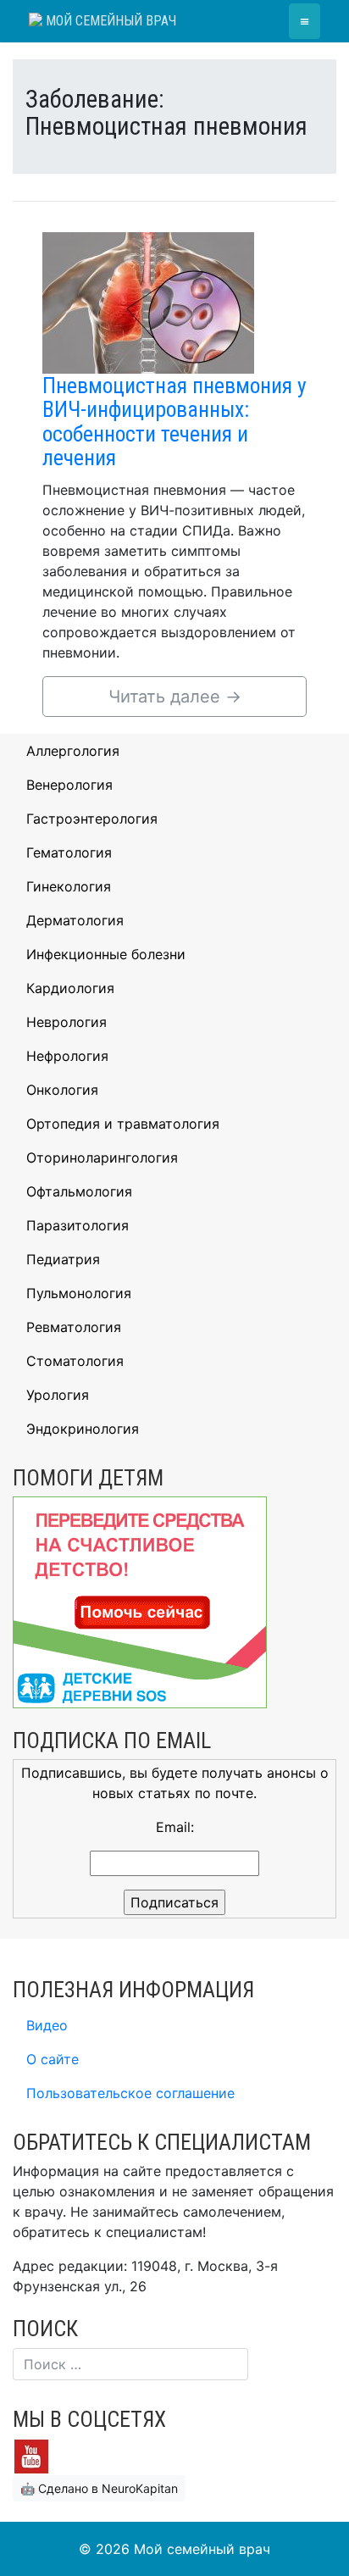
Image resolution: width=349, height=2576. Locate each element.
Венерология (69, 785)
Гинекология (69, 886)
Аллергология (73, 751)
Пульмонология (79, 1293)
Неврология (66, 1022)
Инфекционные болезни (106, 954)
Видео (47, 2025)
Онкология (62, 1090)
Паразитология (78, 1225)
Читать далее (175, 697)
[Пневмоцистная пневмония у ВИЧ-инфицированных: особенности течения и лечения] (148, 302)
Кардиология (70, 988)
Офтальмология (79, 1191)
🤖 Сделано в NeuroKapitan (99, 2488)
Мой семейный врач (109, 21)
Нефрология (67, 1056)
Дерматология (75, 920)
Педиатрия (63, 1259)
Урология (58, 1395)
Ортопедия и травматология (123, 1124)
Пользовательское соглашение (130, 2093)
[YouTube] (31, 2455)
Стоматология (75, 1361)
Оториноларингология (102, 1158)
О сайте (53, 2059)
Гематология (69, 852)
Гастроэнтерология (92, 819)
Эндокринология (83, 1429)
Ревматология (74, 1327)
